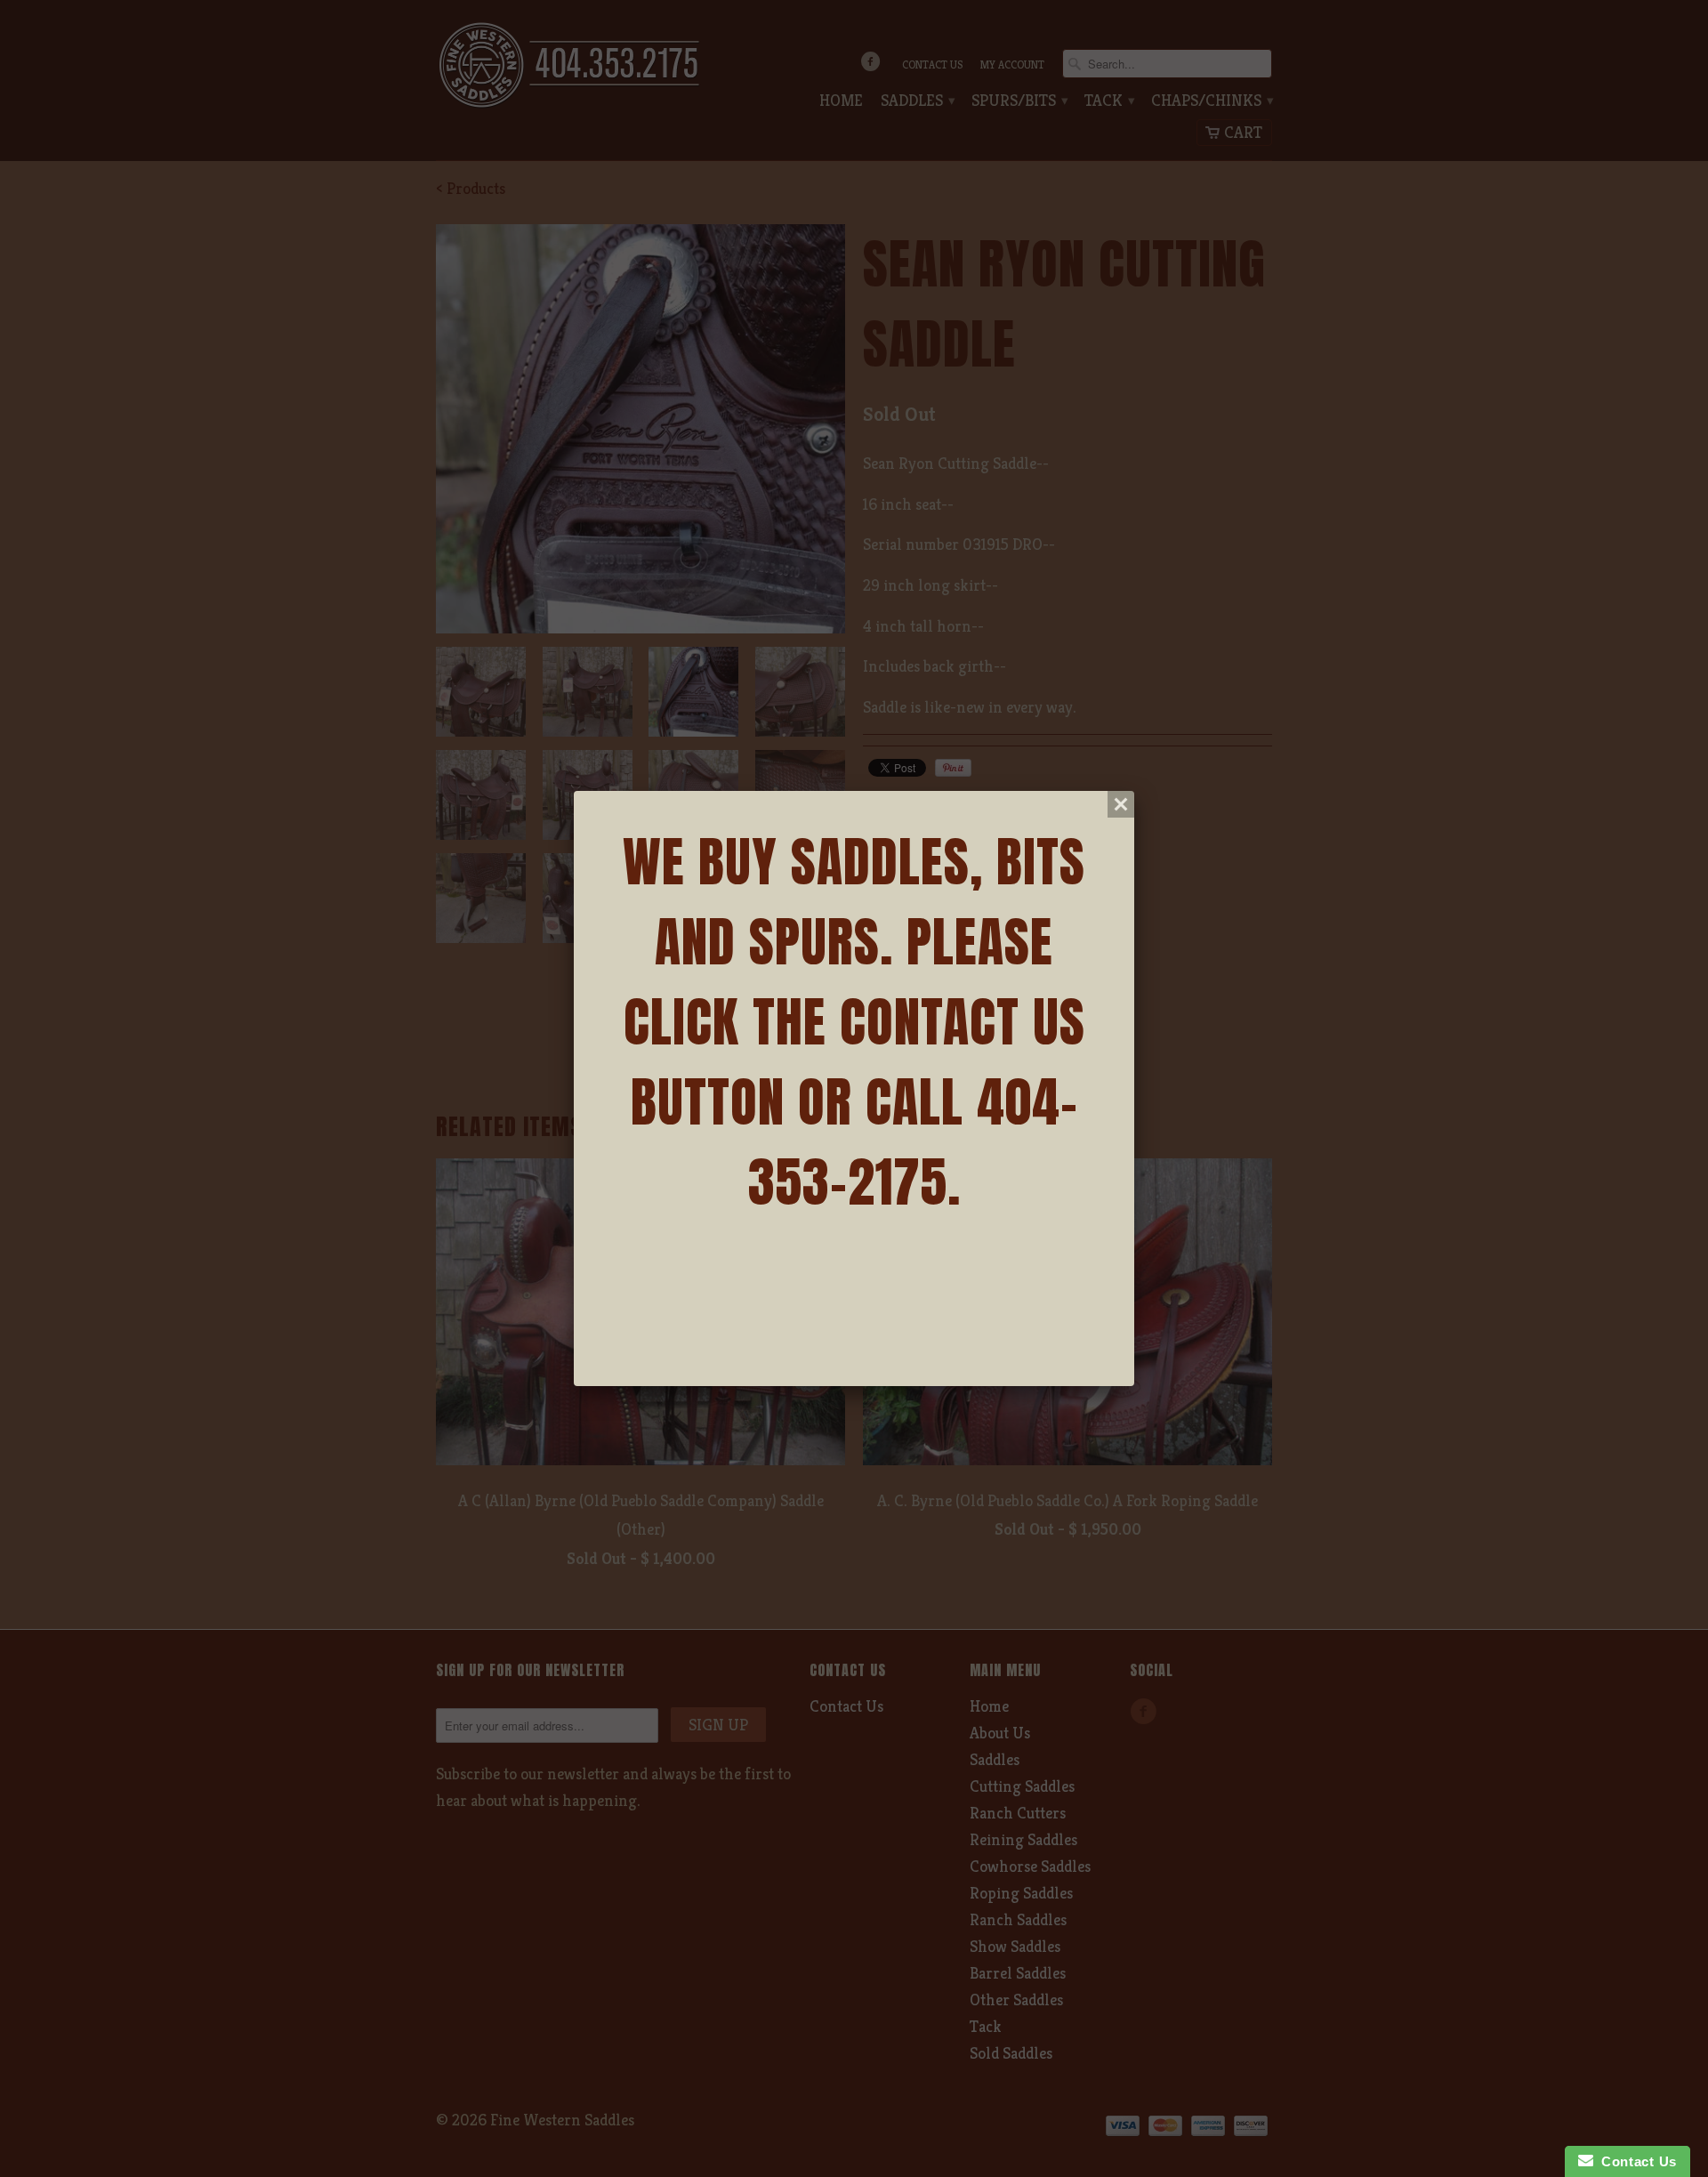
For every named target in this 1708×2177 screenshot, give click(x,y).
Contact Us (1635, 2161)
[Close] (1121, 804)
